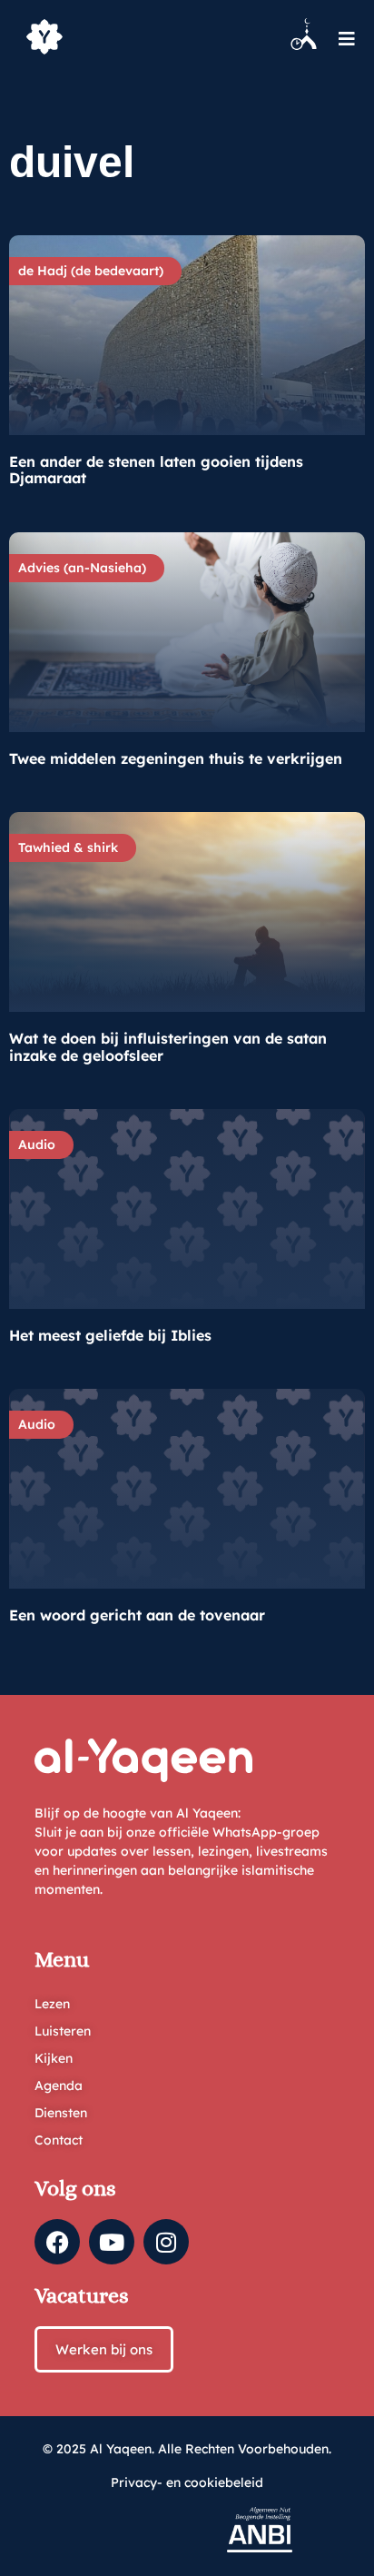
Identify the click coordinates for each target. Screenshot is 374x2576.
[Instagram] (166, 2242)
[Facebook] (57, 2242)
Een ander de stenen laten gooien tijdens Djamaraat (156, 470)
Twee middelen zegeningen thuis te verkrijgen (176, 758)
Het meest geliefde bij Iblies (110, 1335)
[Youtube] (112, 2242)
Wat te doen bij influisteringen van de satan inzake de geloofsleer (168, 1046)
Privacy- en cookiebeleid (187, 2482)
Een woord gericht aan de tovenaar (137, 1615)
